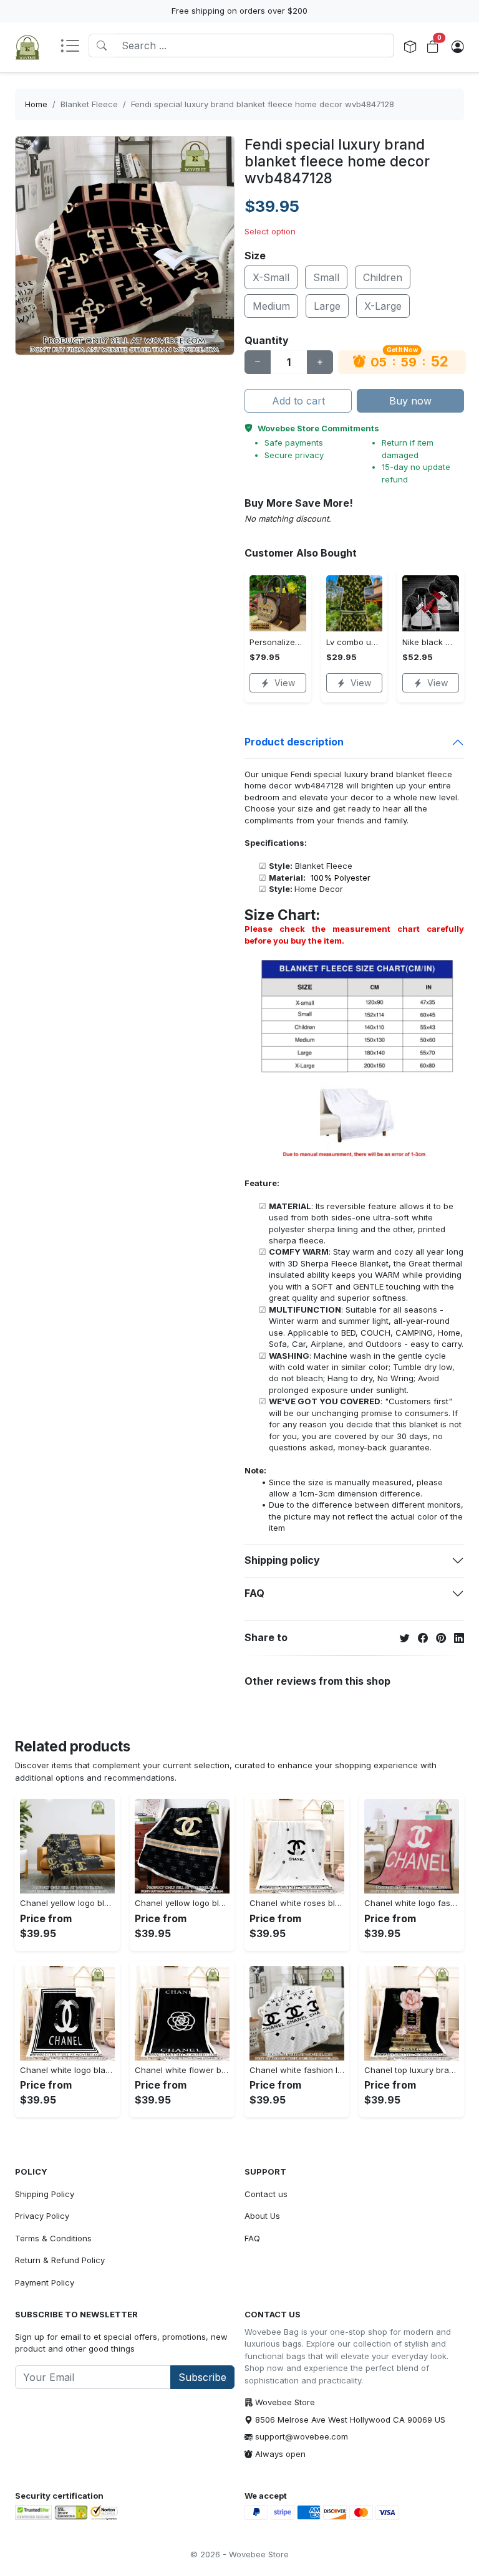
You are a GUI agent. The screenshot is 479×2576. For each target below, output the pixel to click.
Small (326, 277)
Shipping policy (282, 1560)
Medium (271, 306)
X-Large (383, 306)
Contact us (266, 2194)
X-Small (271, 277)
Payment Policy (45, 2282)
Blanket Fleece (89, 104)
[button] (74, 47)
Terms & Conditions (53, 2238)
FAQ (254, 1593)
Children (383, 277)
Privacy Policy (42, 2216)
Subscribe (202, 2377)
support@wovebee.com (302, 2436)
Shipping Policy (45, 2194)
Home (36, 104)
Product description (294, 742)
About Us (262, 2216)
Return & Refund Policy (60, 2260)
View (285, 683)
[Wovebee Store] (27, 47)
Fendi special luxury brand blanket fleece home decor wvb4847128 (263, 104)
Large (327, 306)
